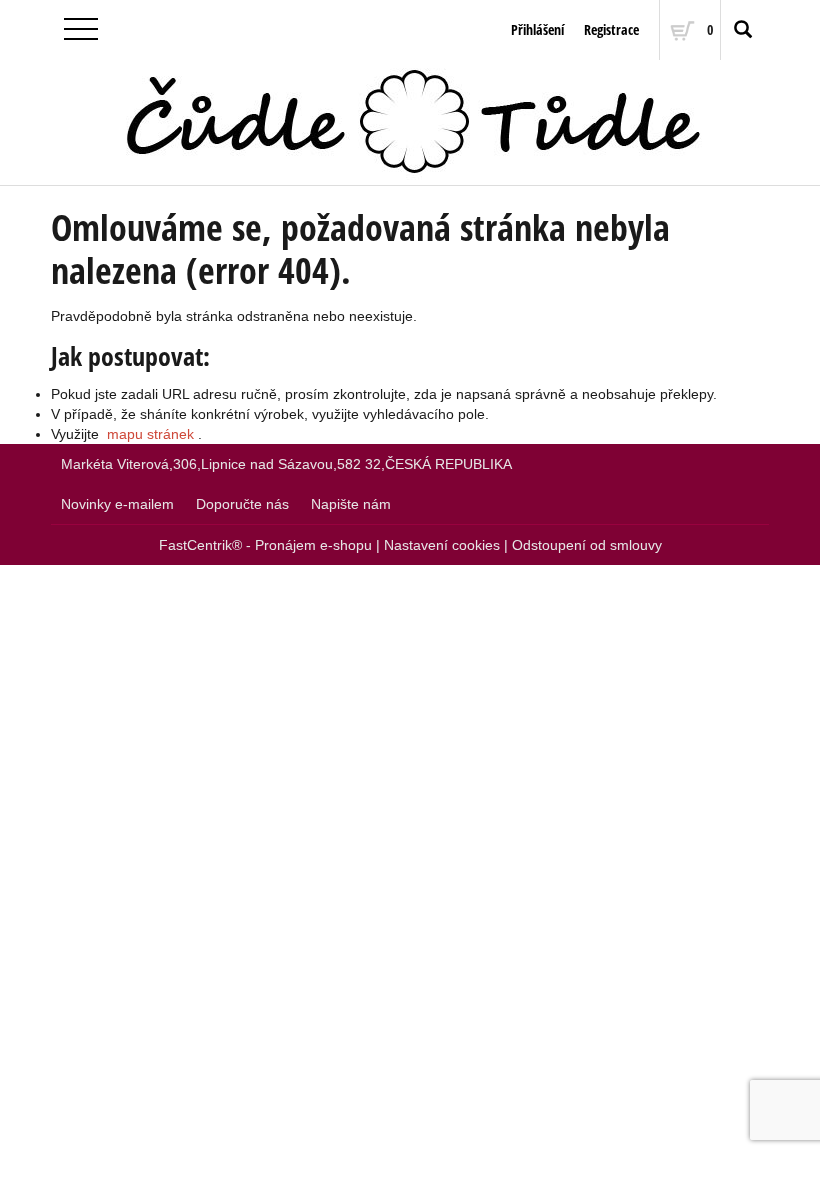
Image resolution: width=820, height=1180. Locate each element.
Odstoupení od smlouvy (587, 545)
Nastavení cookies (442, 545)
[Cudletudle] (410, 122)
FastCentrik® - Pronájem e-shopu (265, 545)
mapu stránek (150, 434)
